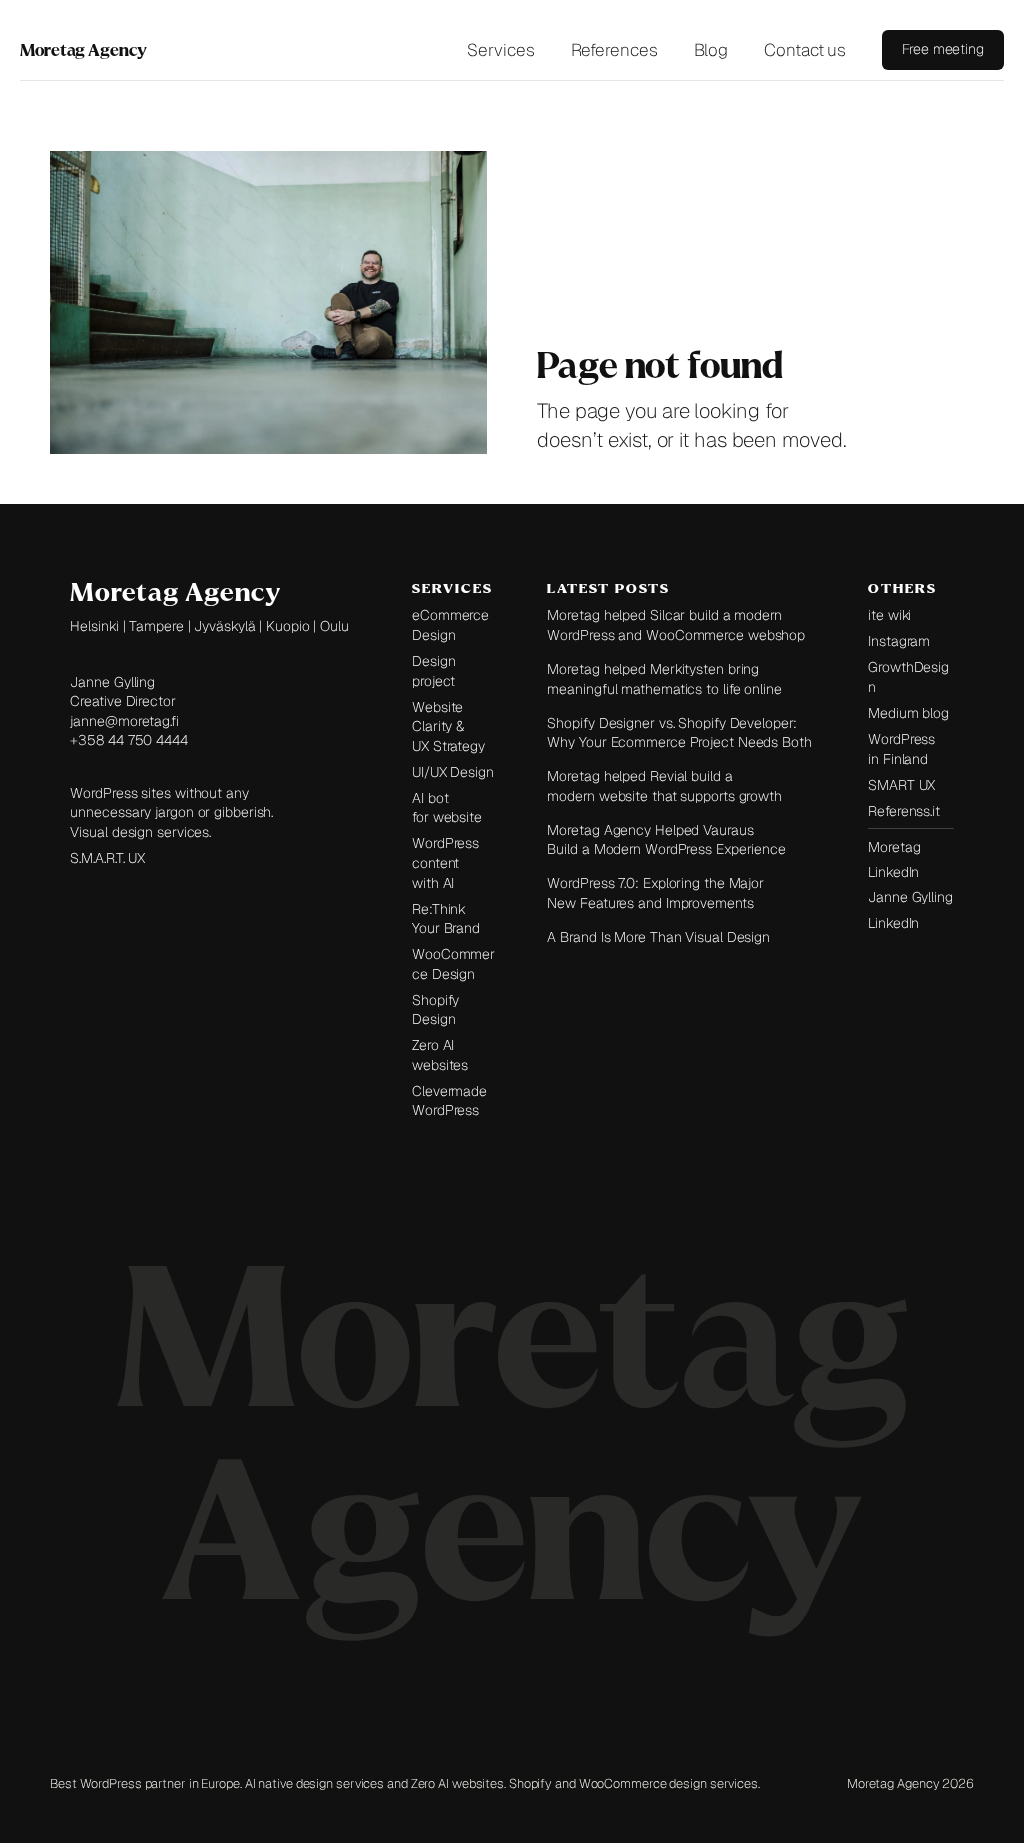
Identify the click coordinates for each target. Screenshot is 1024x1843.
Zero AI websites (440, 1055)
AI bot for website (447, 808)
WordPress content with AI (445, 862)
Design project (433, 671)
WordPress (112, 1783)
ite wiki (889, 615)
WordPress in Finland (901, 749)
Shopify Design (435, 1010)
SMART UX (901, 785)
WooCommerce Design (453, 964)
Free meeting (943, 49)
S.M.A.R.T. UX (107, 858)
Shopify (530, 1783)
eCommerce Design (450, 625)
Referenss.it (904, 811)
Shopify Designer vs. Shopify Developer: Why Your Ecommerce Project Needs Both (679, 733)
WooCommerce (623, 1783)
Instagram (899, 641)
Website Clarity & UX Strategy (448, 726)
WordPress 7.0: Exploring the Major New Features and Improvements (655, 893)
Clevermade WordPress (449, 1101)
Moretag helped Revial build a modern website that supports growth (664, 786)
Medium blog (908, 713)
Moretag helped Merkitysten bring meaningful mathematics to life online (664, 679)
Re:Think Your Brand (446, 919)
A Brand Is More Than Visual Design (658, 937)
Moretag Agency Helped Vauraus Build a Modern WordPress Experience (666, 840)
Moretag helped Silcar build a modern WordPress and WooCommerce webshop (676, 625)
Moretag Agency (83, 50)
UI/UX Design (453, 772)
